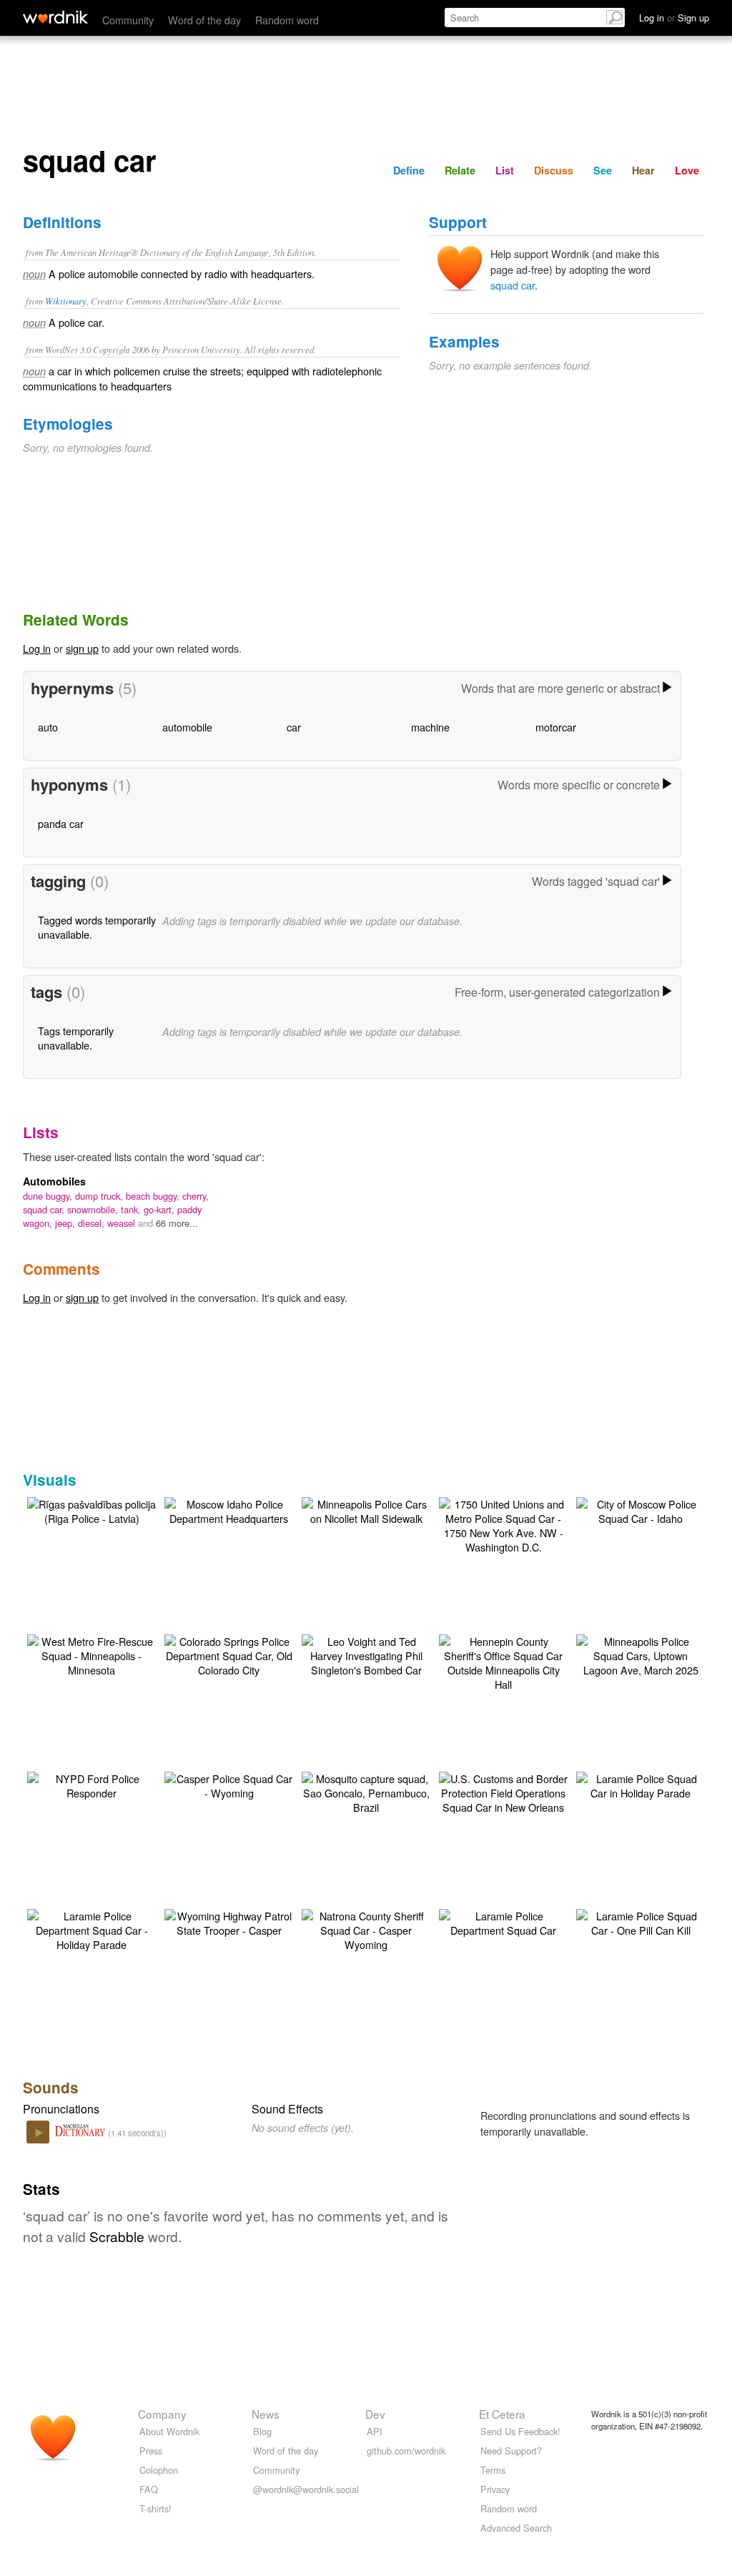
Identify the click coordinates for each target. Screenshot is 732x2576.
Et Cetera (502, 2414)
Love (687, 170)
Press (151, 2451)
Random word (287, 20)
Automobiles (54, 1181)
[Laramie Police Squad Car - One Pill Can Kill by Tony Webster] (640, 1921)
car (294, 727)
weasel (123, 1223)
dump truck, (100, 1196)
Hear (643, 170)
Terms (493, 2470)
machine (430, 727)
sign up (82, 648)
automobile (187, 727)
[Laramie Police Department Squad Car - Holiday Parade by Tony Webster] (91, 1929)
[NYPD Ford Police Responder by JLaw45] (91, 1784)
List (505, 170)
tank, (132, 1209)
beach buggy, (154, 1196)
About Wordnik (169, 2431)
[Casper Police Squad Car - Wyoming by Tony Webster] (229, 1784)
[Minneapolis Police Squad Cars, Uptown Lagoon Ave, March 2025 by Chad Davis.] (640, 1654)
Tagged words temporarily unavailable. (97, 927)
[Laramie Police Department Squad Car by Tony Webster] (503, 1921)
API (375, 2431)
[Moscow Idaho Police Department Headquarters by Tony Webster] (229, 1510)
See (603, 170)
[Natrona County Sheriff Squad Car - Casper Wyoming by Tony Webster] (366, 1929)
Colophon (159, 2470)
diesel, (93, 1223)
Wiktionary (66, 301)
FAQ (149, 2489)
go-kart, (160, 1209)
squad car (513, 285)
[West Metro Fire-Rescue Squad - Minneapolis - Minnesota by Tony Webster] (91, 1654)
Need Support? (511, 2451)
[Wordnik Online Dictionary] (55, 17)
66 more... (177, 1223)
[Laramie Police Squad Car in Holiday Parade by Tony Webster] (640, 1784)
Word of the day (204, 20)
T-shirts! (155, 2508)
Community (128, 20)
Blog (262, 2431)
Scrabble (117, 2236)
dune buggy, (49, 1196)
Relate (460, 170)
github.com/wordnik (406, 2451)
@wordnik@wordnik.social (306, 2489)
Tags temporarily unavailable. (76, 1038)
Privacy (495, 2489)
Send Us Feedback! (520, 2431)
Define (409, 170)
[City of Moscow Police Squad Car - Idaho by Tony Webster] (640, 1510)
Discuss (554, 170)
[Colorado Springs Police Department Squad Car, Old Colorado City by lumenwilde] (229, 1654)
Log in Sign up (674, 18)
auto (48, 727)
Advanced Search (516, 2528)
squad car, (45, 1209)
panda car (61, 823)
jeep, (66, 1223)
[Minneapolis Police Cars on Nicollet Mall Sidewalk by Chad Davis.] (366, 1510)
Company (162, 2414)
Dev (375, 2414)
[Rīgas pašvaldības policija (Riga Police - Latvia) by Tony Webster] (91, 1510)
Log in (37, 648)
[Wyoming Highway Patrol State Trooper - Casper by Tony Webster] (229, 1921)
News (266, 2414)
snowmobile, (94, 1209)
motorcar (556, 727)
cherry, (196, 1196)
